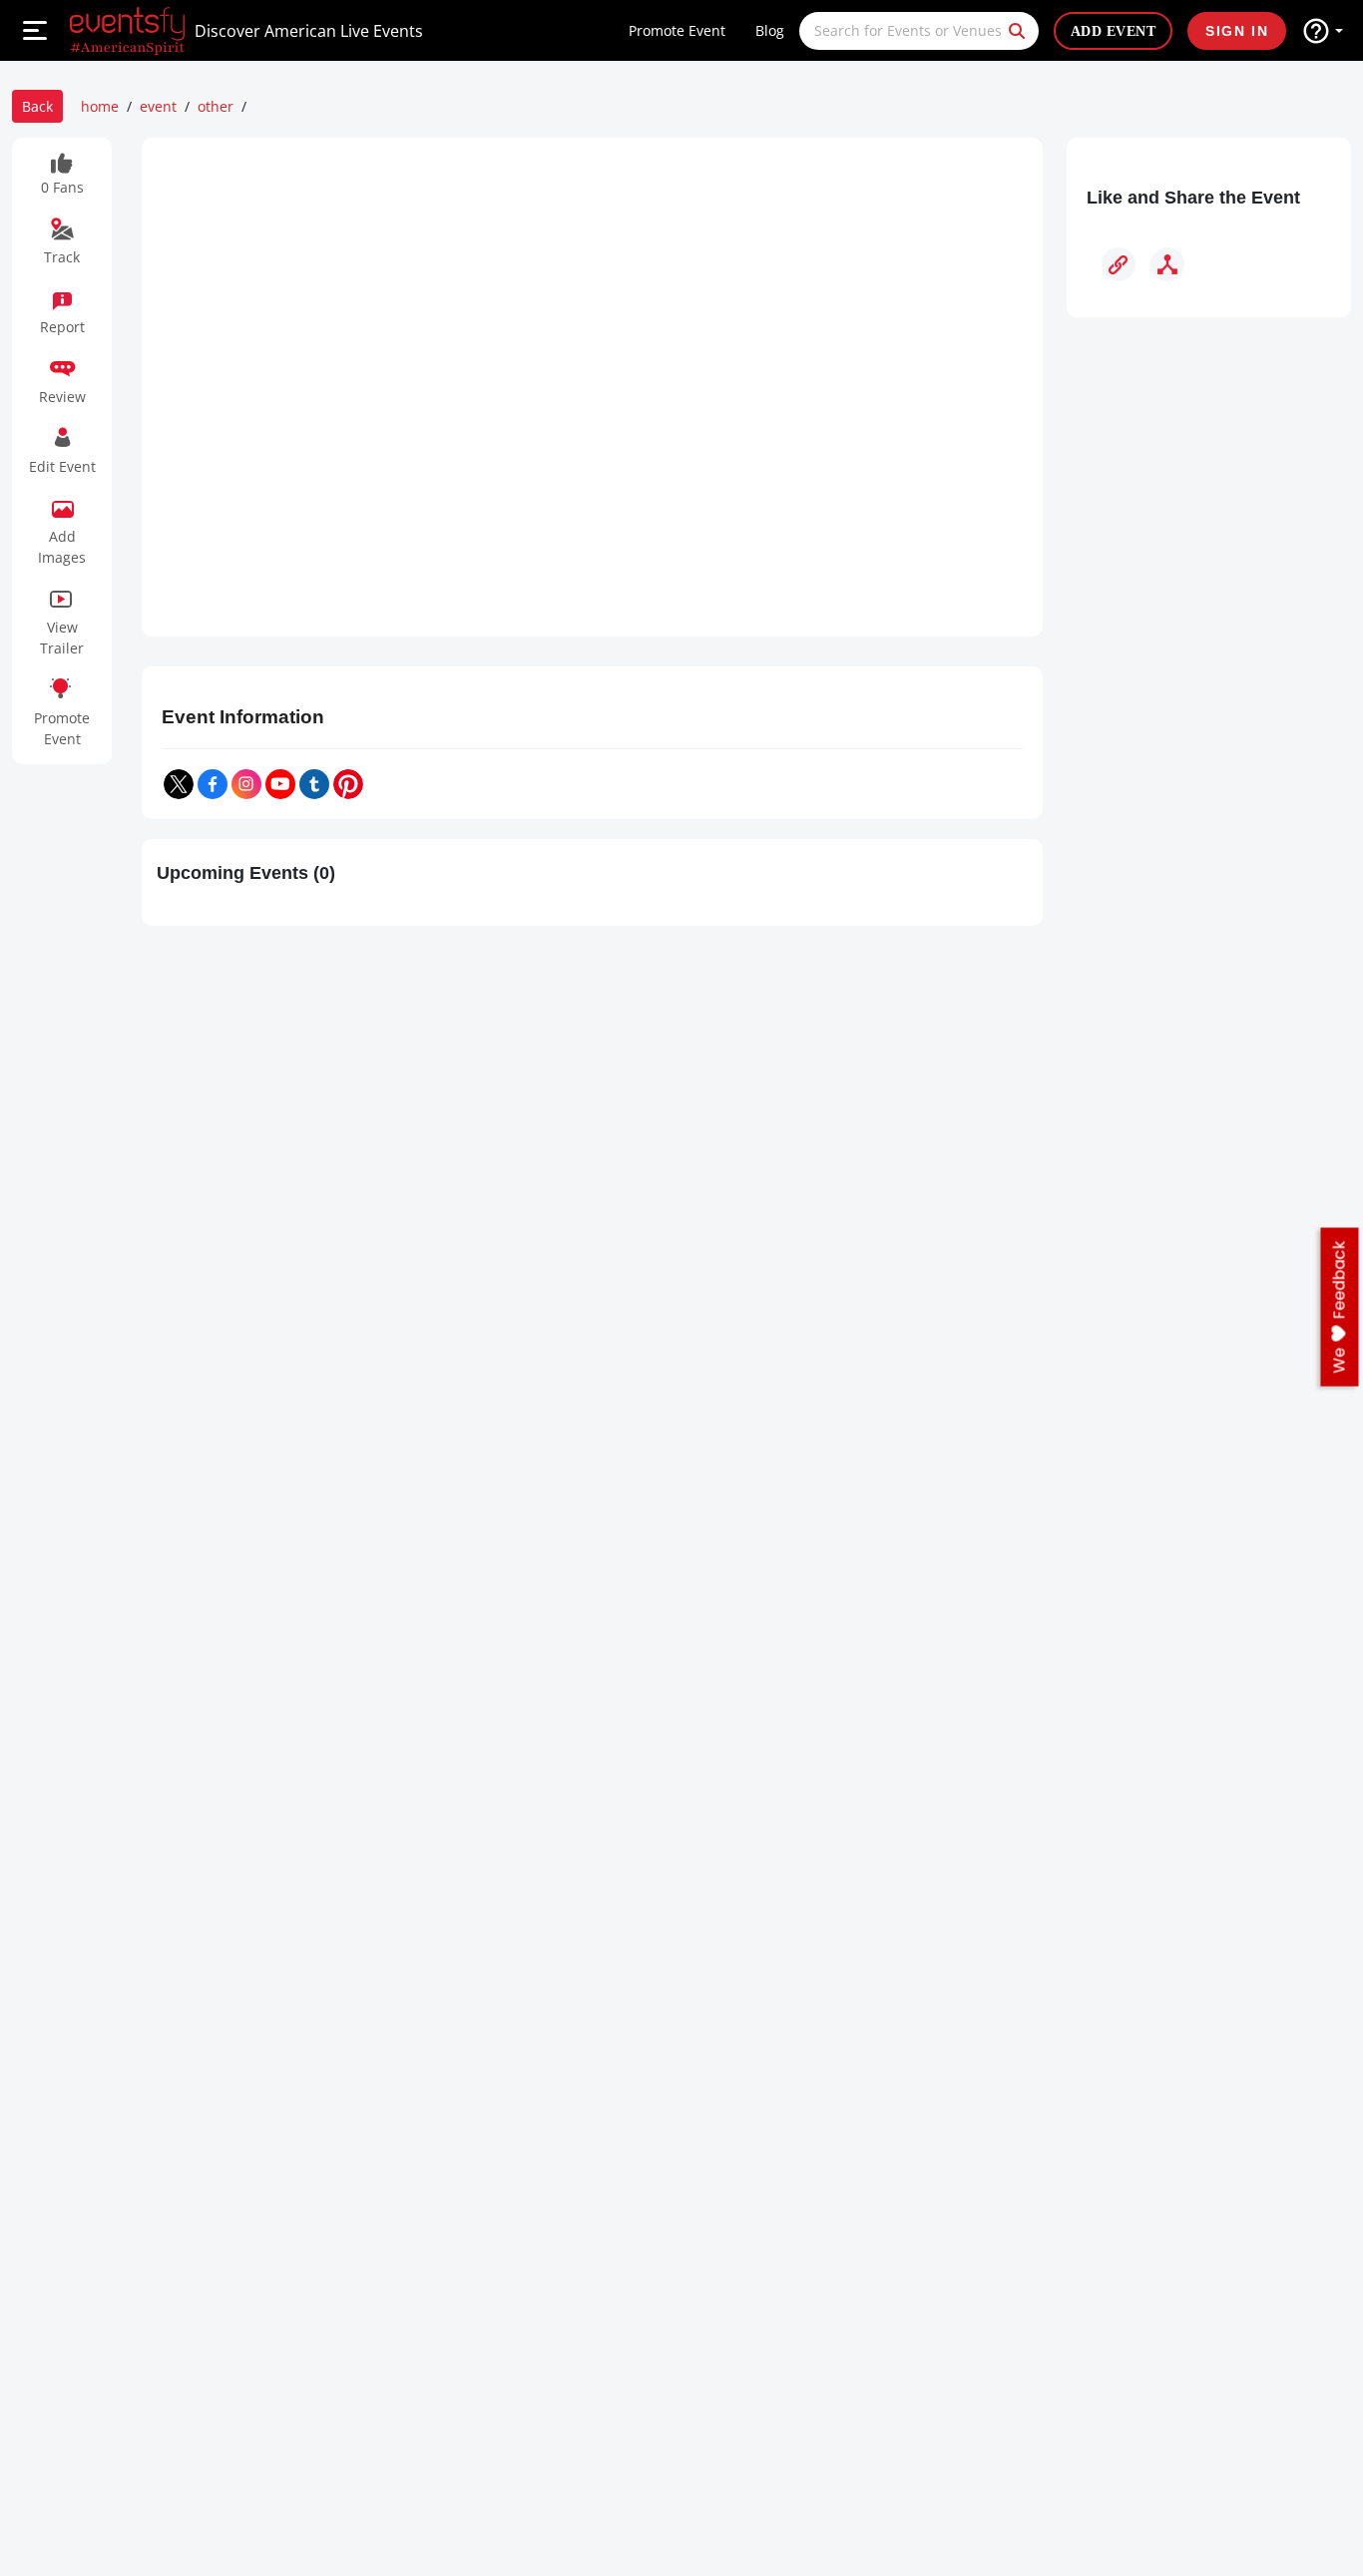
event (158, 106)
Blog (770, 30)
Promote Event (677, 30)
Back (37, 106)
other (216, 106)
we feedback (1340, 1307)
